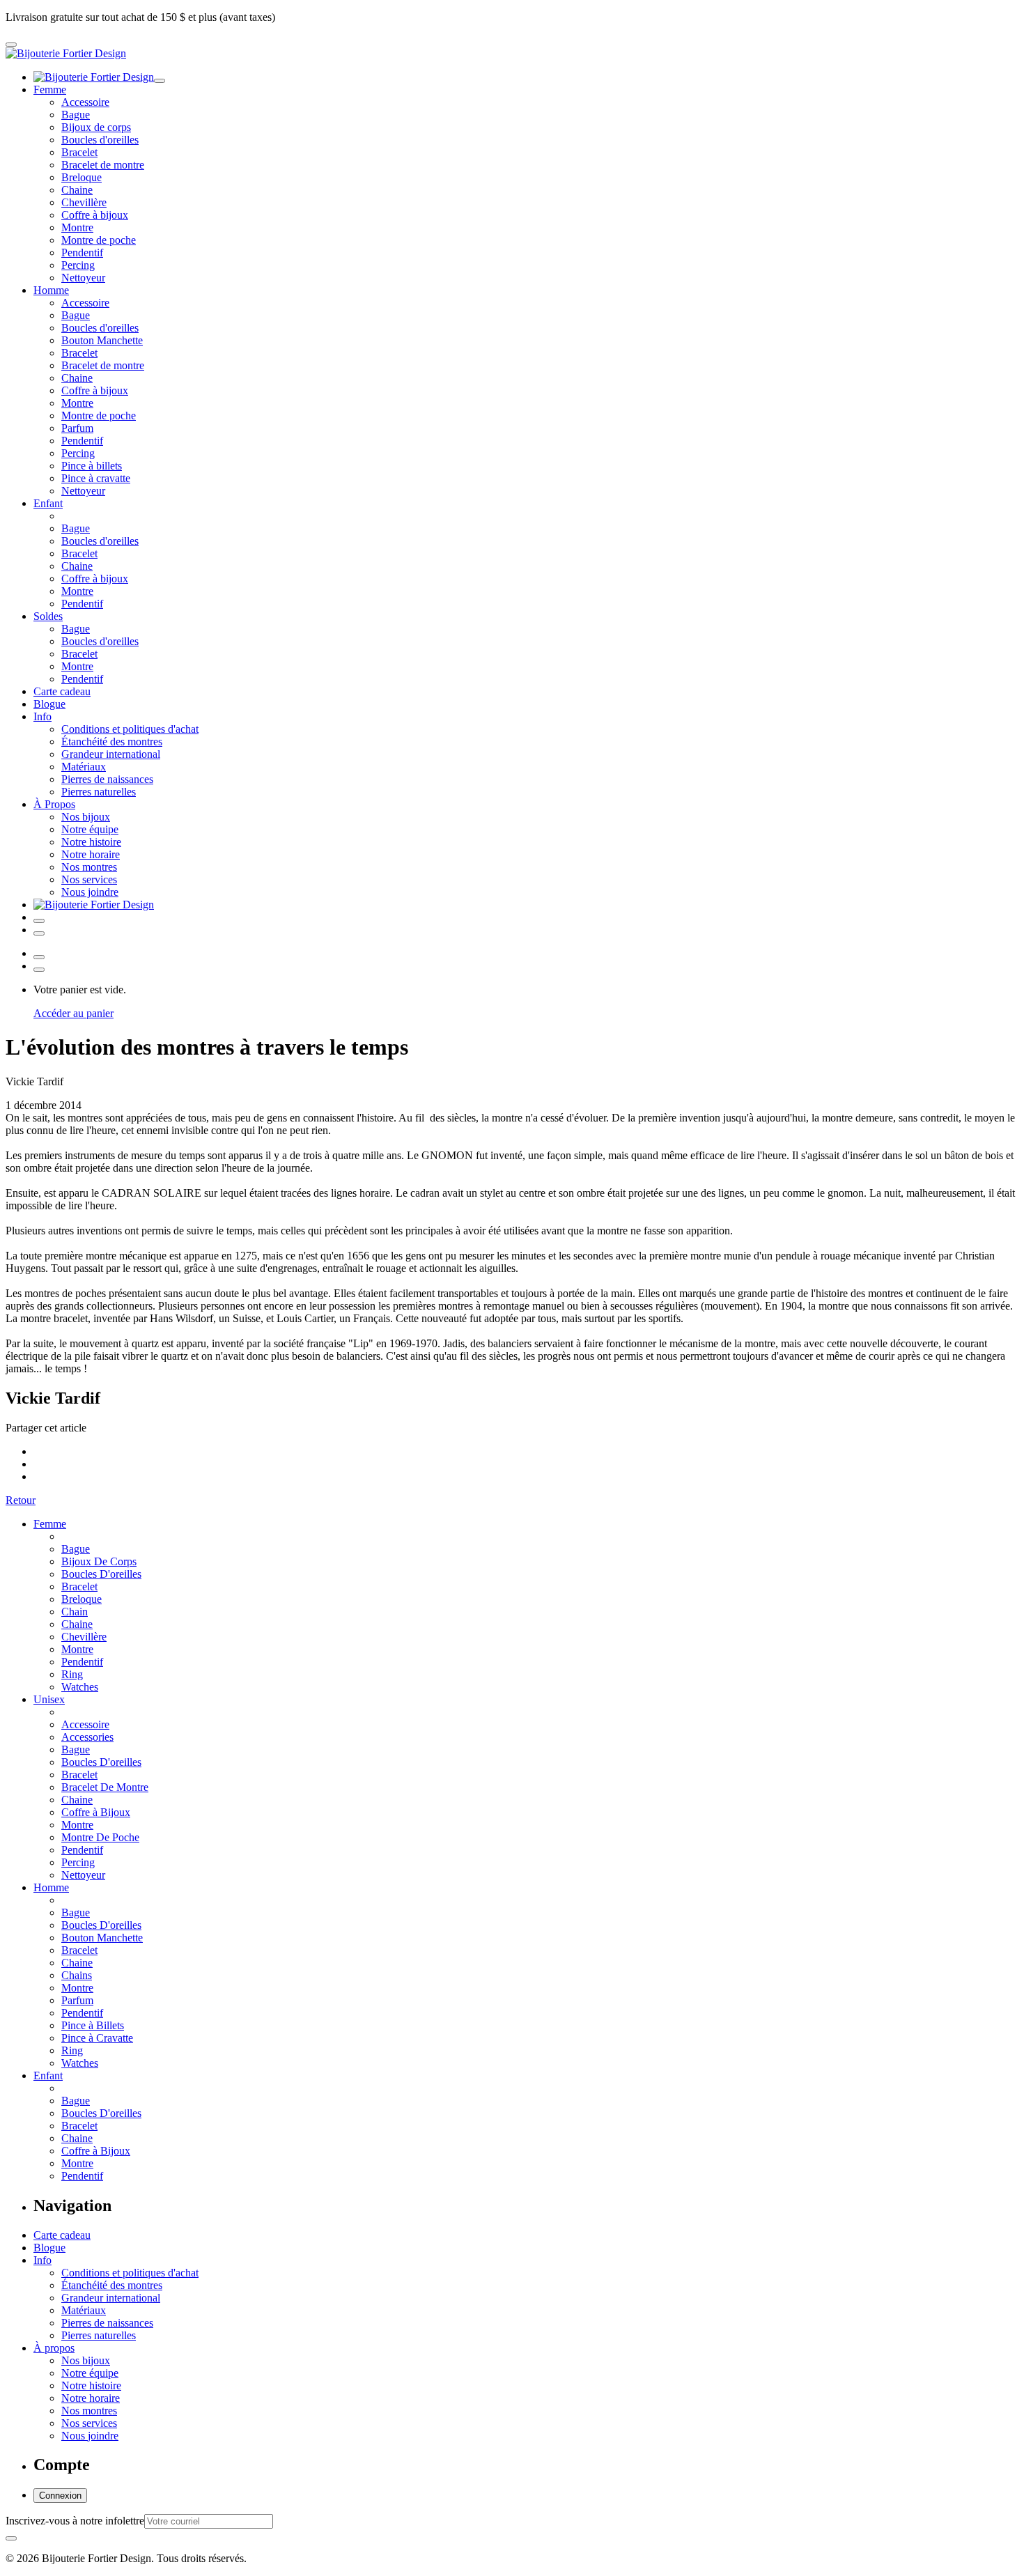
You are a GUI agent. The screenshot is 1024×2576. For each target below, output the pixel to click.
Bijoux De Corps (99, 1561)
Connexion (60, 2496)
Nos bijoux (86, 817)
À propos (54, 2348)
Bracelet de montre (103, 165)
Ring (72, 1674)
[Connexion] (39, 921)
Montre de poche (99, 240)
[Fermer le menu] (160, 81)
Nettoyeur (83, 278)
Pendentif (82, 253)
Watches (80, 1687)
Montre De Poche (100, 1837)
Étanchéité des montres (112, 742)
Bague (76, 115)
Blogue (49, 704)
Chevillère (84, 202)
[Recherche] (39, 933)
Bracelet (79, 152)
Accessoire (85, 102)
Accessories (87, 1737)
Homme (51, 290)
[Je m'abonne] (11, 2538)
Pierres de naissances (107, 779)
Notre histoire (91, 842)
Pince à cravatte (96, 478)
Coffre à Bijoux (96, 1812)
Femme (50, 90)
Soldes (48, 616)
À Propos (54, 804)
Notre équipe (90, 829)
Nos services (89, 879)
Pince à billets (92, 466)
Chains (77, 1975)
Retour (21, 1500)
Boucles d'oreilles (100, 140)
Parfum (77, 428)
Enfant (48, 503)
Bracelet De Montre (105, 1787)
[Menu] (11, 45)
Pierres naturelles (99, 792)
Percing (78, 265)
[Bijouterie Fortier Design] (66, 53)
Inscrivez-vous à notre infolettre (75, 2521)
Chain (75, 1612)
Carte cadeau (62, 691)
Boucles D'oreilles (101, 1574)
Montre (77, 227)
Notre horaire (91, 854)
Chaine (77, 190)
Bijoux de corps (96, 127)
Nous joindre (90, 892)
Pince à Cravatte (97, 2038)
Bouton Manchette (102, 340)
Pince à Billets (93, 2025)
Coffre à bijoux (95, 215)
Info (42, 716)
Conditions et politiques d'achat (130, 729)
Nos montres (89, 867)
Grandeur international (111, 754)
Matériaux (84, 767)
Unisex (49, 1699)
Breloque (82, 177)
